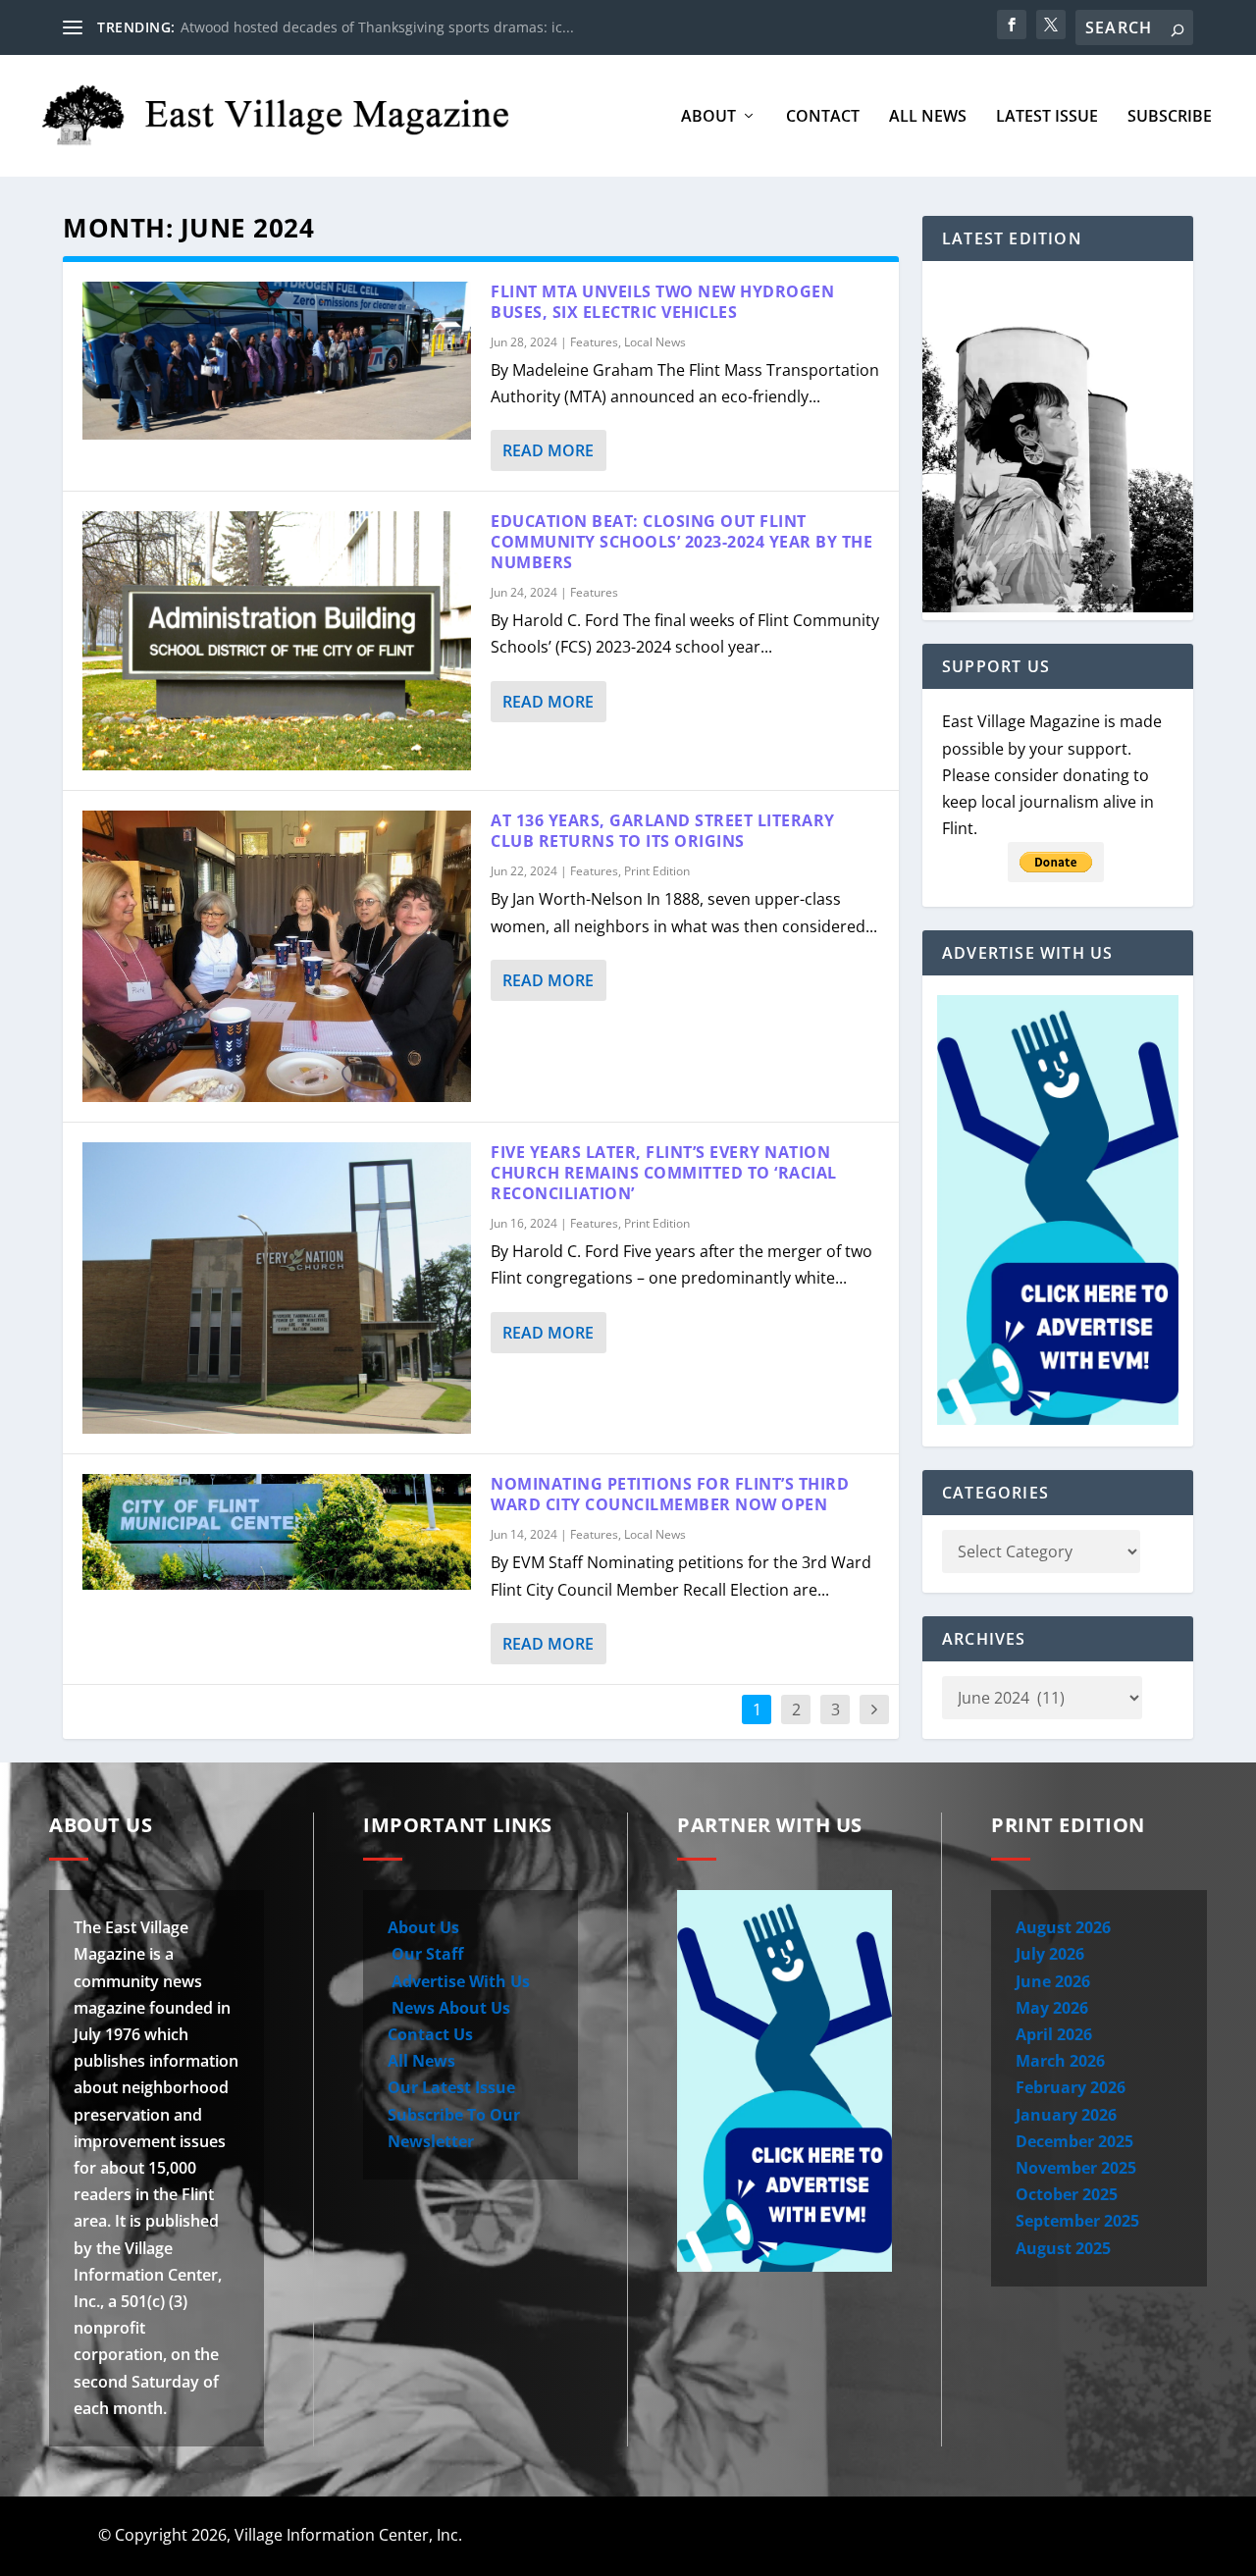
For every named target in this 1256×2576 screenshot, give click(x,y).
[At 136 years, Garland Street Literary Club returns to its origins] (277, 956)
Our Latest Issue (451, 2087)
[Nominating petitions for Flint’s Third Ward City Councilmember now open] (277, 1532)
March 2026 (1060, 2061)
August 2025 (1063, 2248)
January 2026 (1066, 2115)
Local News (655, 342)
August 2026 (1063, 1927)
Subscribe (1170, 117)
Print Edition (657, 871)
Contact (823, 117)
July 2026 (1050, 1954)
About (708, 117)
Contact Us (430, 2034)
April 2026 (1054, 2034)
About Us (423, 1927)
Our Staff (425, 1954)
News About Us (449, 2008)
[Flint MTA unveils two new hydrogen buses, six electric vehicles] (277, 361)
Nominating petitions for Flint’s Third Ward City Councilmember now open (670, 1494)
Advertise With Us (459, 1981)
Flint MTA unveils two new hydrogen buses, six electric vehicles (662, 302)
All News (928, 117)
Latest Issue (1047, 117)
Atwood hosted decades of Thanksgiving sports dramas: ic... (377, 27)
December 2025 (1074, 2141)
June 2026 (1053, 1981)
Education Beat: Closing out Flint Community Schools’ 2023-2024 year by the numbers (681, 542)
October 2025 (1067, 2194)
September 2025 (1077, 2221)
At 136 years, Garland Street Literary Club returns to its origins (663, 831)
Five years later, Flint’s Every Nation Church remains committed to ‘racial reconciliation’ (664, 1173)
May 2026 (1052, 2008)
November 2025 (1076, 2168)
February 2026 (1071, 2087)
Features (594, 342)
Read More (548, 450)
